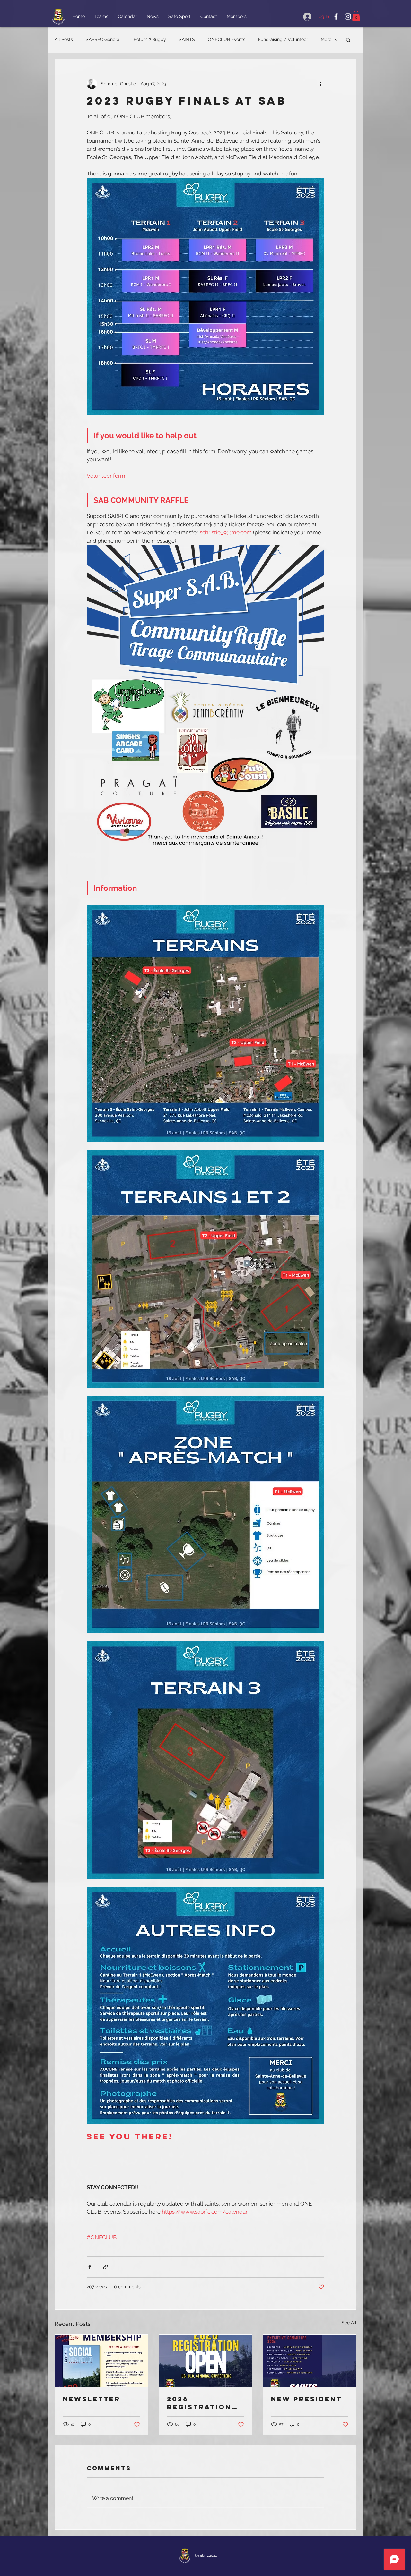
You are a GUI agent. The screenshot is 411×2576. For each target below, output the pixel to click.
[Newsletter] (101, 2361)
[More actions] (320, 84)
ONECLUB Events (227, 39)
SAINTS (187, 39)
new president (306, 2399)
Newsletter (92, 2399)
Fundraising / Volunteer (283, 39)
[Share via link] (105, 2267)
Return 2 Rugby (150, 39)
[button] (356, 16)
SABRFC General (103, 39)
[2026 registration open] (206, 2361)
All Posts (64, 39)
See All (349, 2323)
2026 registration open (199, 2403)
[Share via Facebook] (90, 2267)
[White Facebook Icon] (336, 17)
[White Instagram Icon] (348, 17)
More (326, 39)
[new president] (310, 2361)
